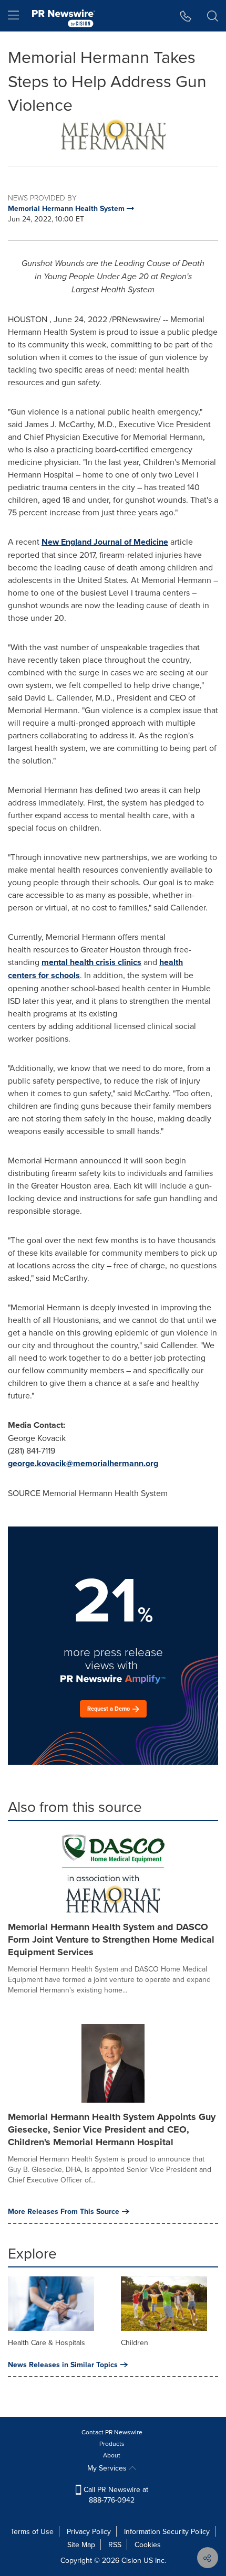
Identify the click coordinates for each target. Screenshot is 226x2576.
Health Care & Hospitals (47, 2342)
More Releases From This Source (64, 2211)
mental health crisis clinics (91, 962)
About (112, 2455)
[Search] (213, 16)
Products (112, 2444)
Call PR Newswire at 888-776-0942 (115, 2495)
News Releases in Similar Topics (63, 2365)
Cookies (148, 2545)
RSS (115, 2545)
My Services (108, 2468)
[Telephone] (186, 16)
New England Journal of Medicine (105, 542)
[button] (113, 133)
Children (135, 2342)
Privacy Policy (89, 2531)
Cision (131, 2560)
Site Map (81, 2545)
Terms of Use (32, 2531)
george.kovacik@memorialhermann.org (83, 1463)
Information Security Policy (167, 2531)
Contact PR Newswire (112, 2432)
